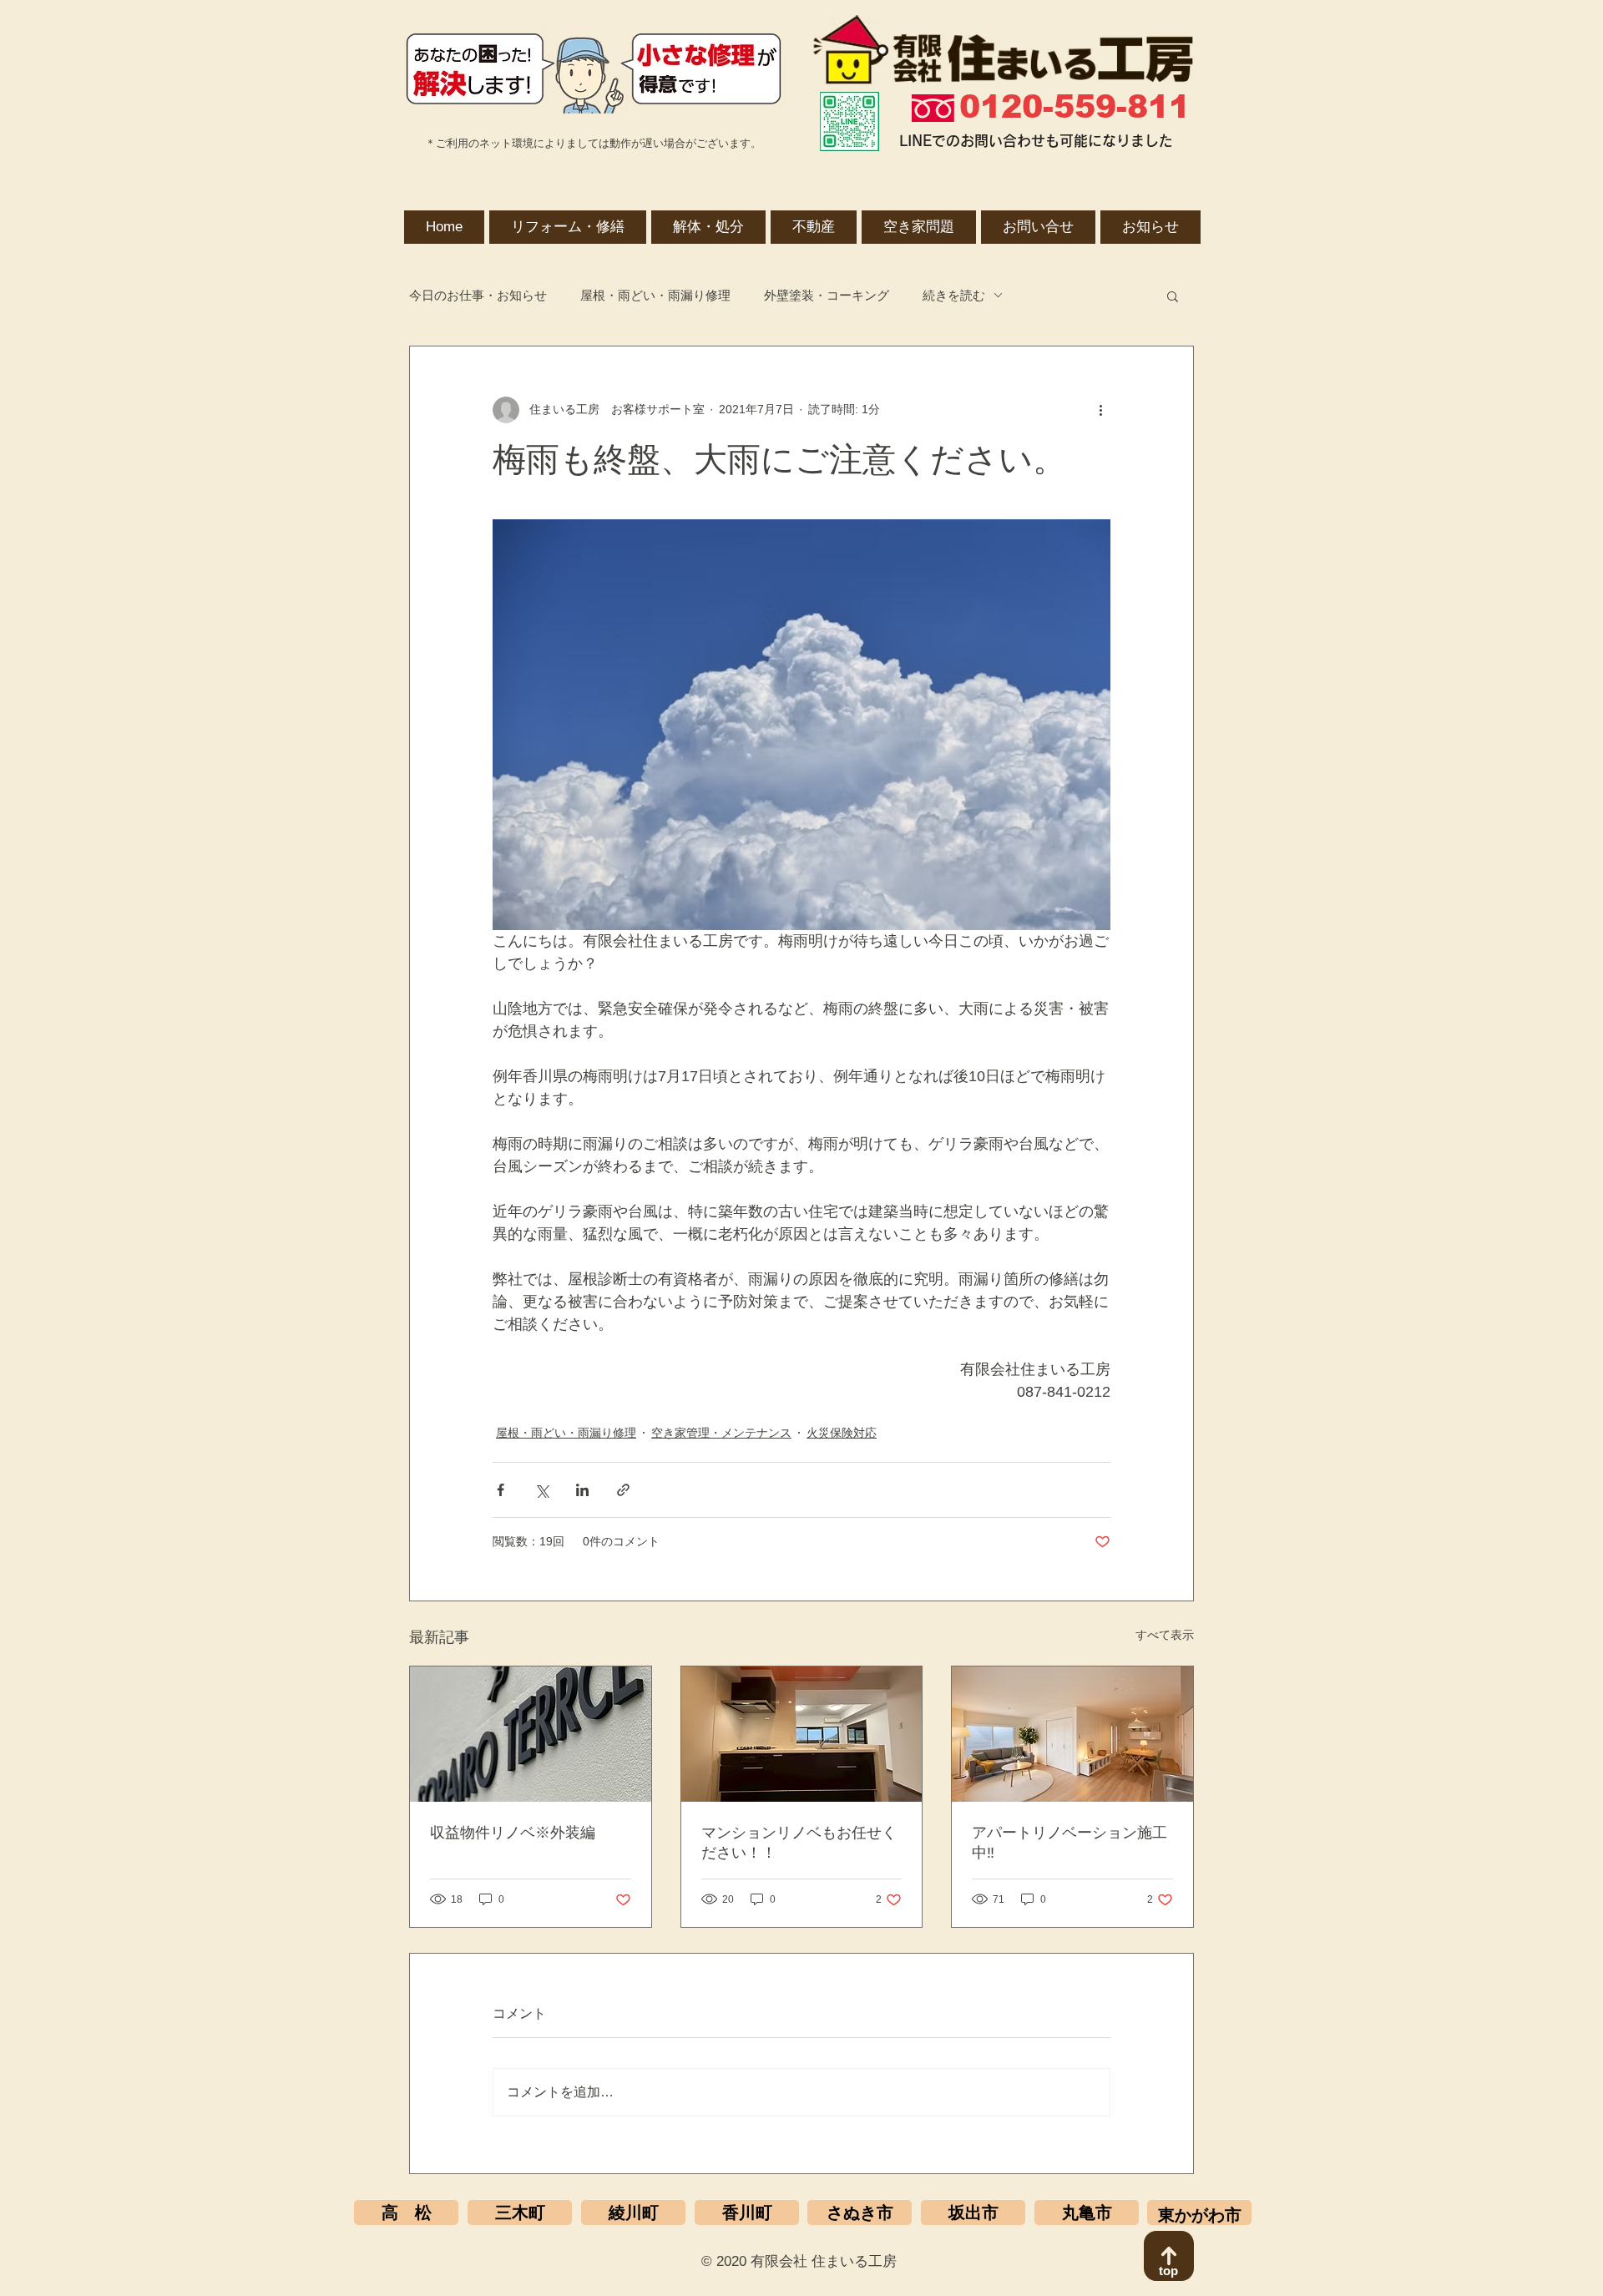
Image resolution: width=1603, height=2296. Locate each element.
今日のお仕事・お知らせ (478, 295)
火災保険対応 (842, 1433)
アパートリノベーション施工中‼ (1070, 1843)
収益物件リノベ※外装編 (513, 1833)
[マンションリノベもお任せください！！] (802, 1734)
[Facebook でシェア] (501, 1490)
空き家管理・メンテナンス (721, 1433)
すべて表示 (1165, 1635)
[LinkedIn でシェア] (582, 1490)
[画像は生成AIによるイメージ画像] (1072, 1734)
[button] (1173, 296)
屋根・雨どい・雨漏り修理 (655, 295)
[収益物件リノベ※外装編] (531, 1734)
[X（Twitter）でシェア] (541, 1490)
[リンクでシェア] (623, 1490)
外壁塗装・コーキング (827, 295)
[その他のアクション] (1100, 410)
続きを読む (954, 295)
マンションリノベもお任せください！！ (799, 1843)
